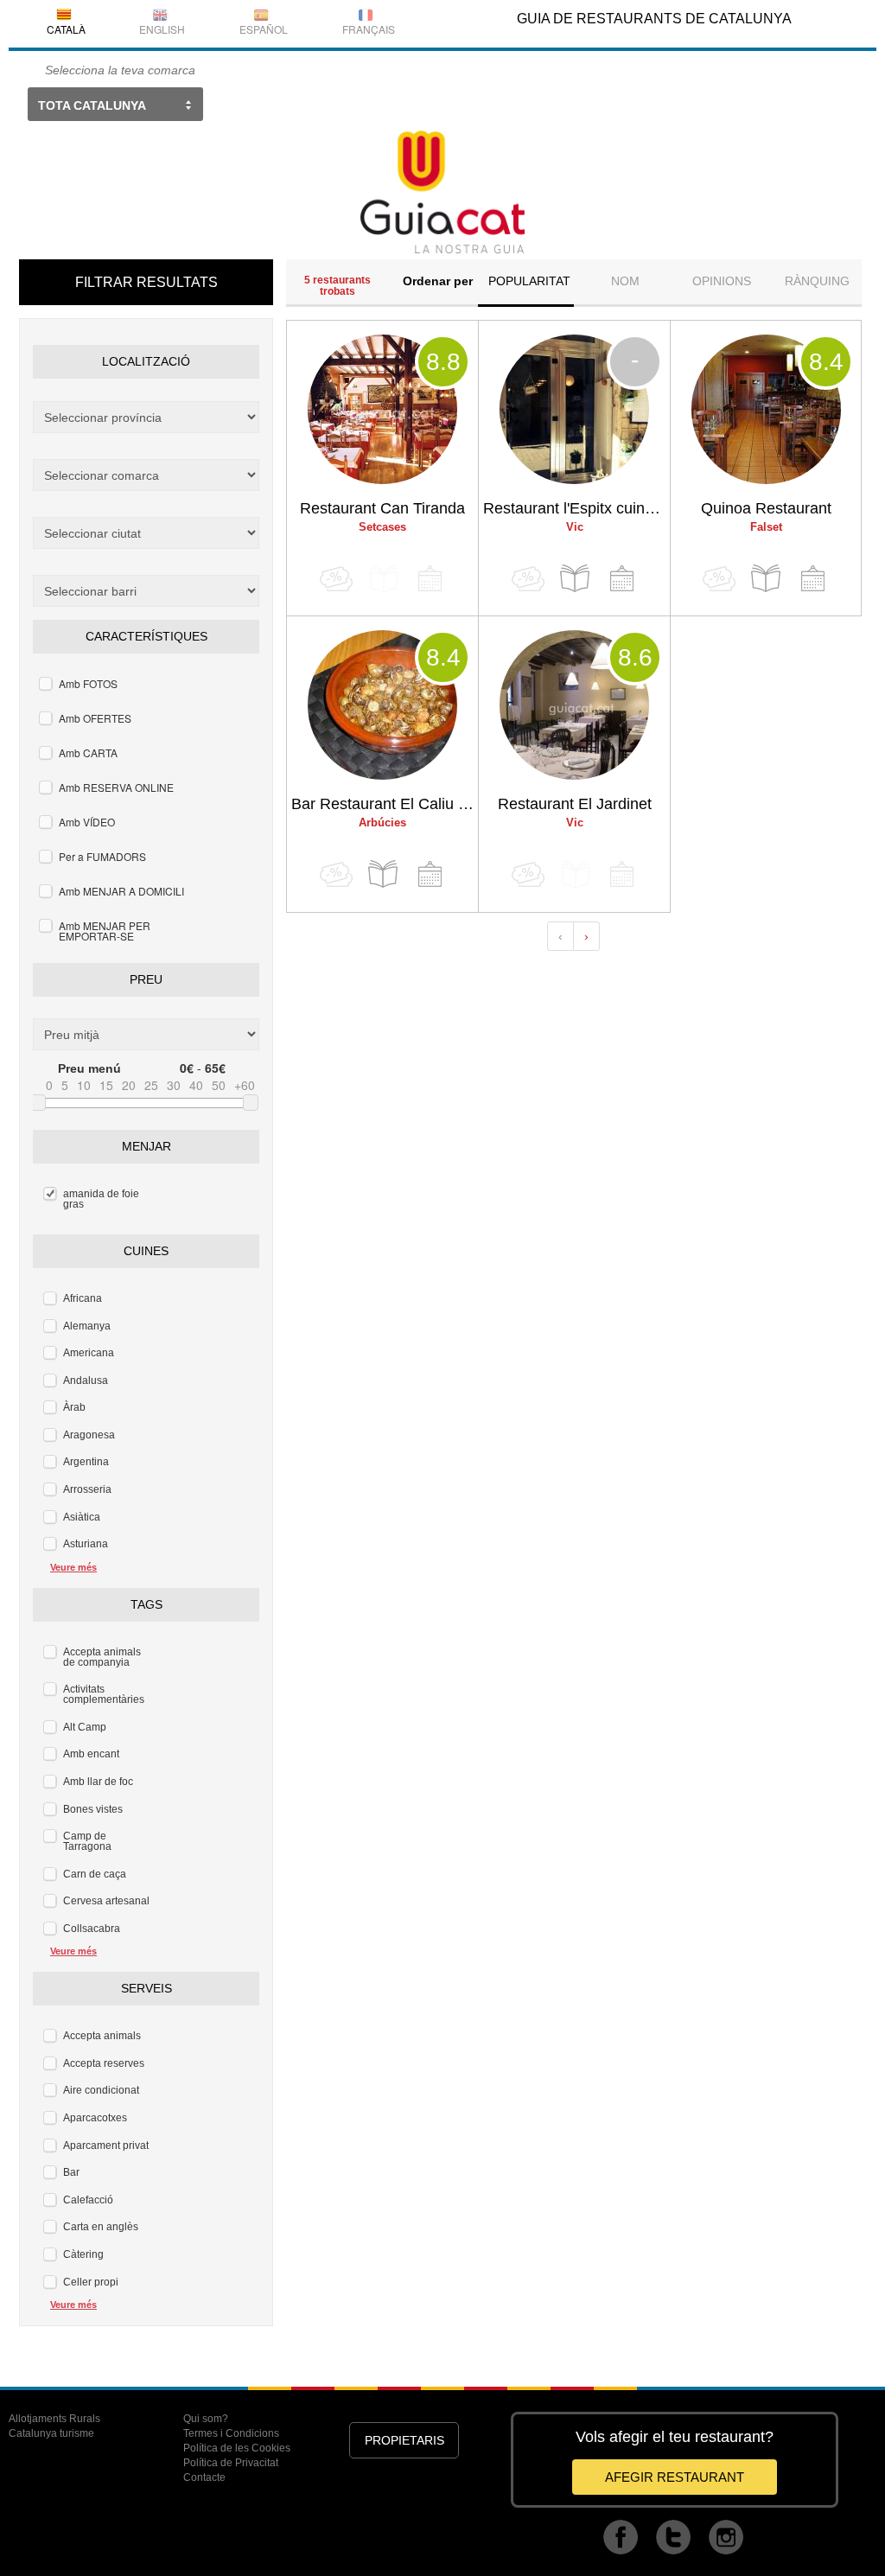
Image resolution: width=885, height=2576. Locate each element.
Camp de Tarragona (87, 1841)
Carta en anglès (101, 2227)
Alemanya (87, 1326)
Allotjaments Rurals (54, 2419)
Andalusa (86, 1380)
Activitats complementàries (104, 1694)
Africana (83, 1298)
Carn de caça (95, 1874)
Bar (71, 2172)
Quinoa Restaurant (766, 508)
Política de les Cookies (237, 2448)
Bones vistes (93, 1809)
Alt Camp (85, 1727)
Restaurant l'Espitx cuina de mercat (576, 508)
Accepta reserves (104, 2063)
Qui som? (206, 2419)
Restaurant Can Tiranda (382, 508)
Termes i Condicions (231, 2433)
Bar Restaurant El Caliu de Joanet (385, 804)
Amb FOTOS (88, 683)
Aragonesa (89, 1435)
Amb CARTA (88, 752)
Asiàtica (82, 1517)
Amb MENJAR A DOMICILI (121, 891)
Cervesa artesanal (106, 1901)
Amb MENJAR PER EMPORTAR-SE (105, 931)
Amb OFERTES (95, 718)
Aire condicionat (101, 2090)
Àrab (74, 1407)
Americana (89, 1353)
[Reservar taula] (621, 579)
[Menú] (575, 579)
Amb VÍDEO (87, 822)
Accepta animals (102, 2036)
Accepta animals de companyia (102, 1657)
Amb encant (91, 1754)
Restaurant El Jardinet (575, 804)
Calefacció (88, 2200)
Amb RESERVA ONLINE (116, 787)
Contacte (204, 2477)
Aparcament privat (106, 2146)
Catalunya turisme (51, 2433)
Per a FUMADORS (102, 856)
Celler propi (91, 2282)
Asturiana (86, 1544)
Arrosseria (87, 1489)
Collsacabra (92, 1929)
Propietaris (404, 2440)
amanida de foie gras (101, 1199)
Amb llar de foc (98, 1782)
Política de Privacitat (231, 2463)
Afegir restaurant (675, 2477)
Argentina (86, 1462)
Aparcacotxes (95, 2118)
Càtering (83, 2254)
